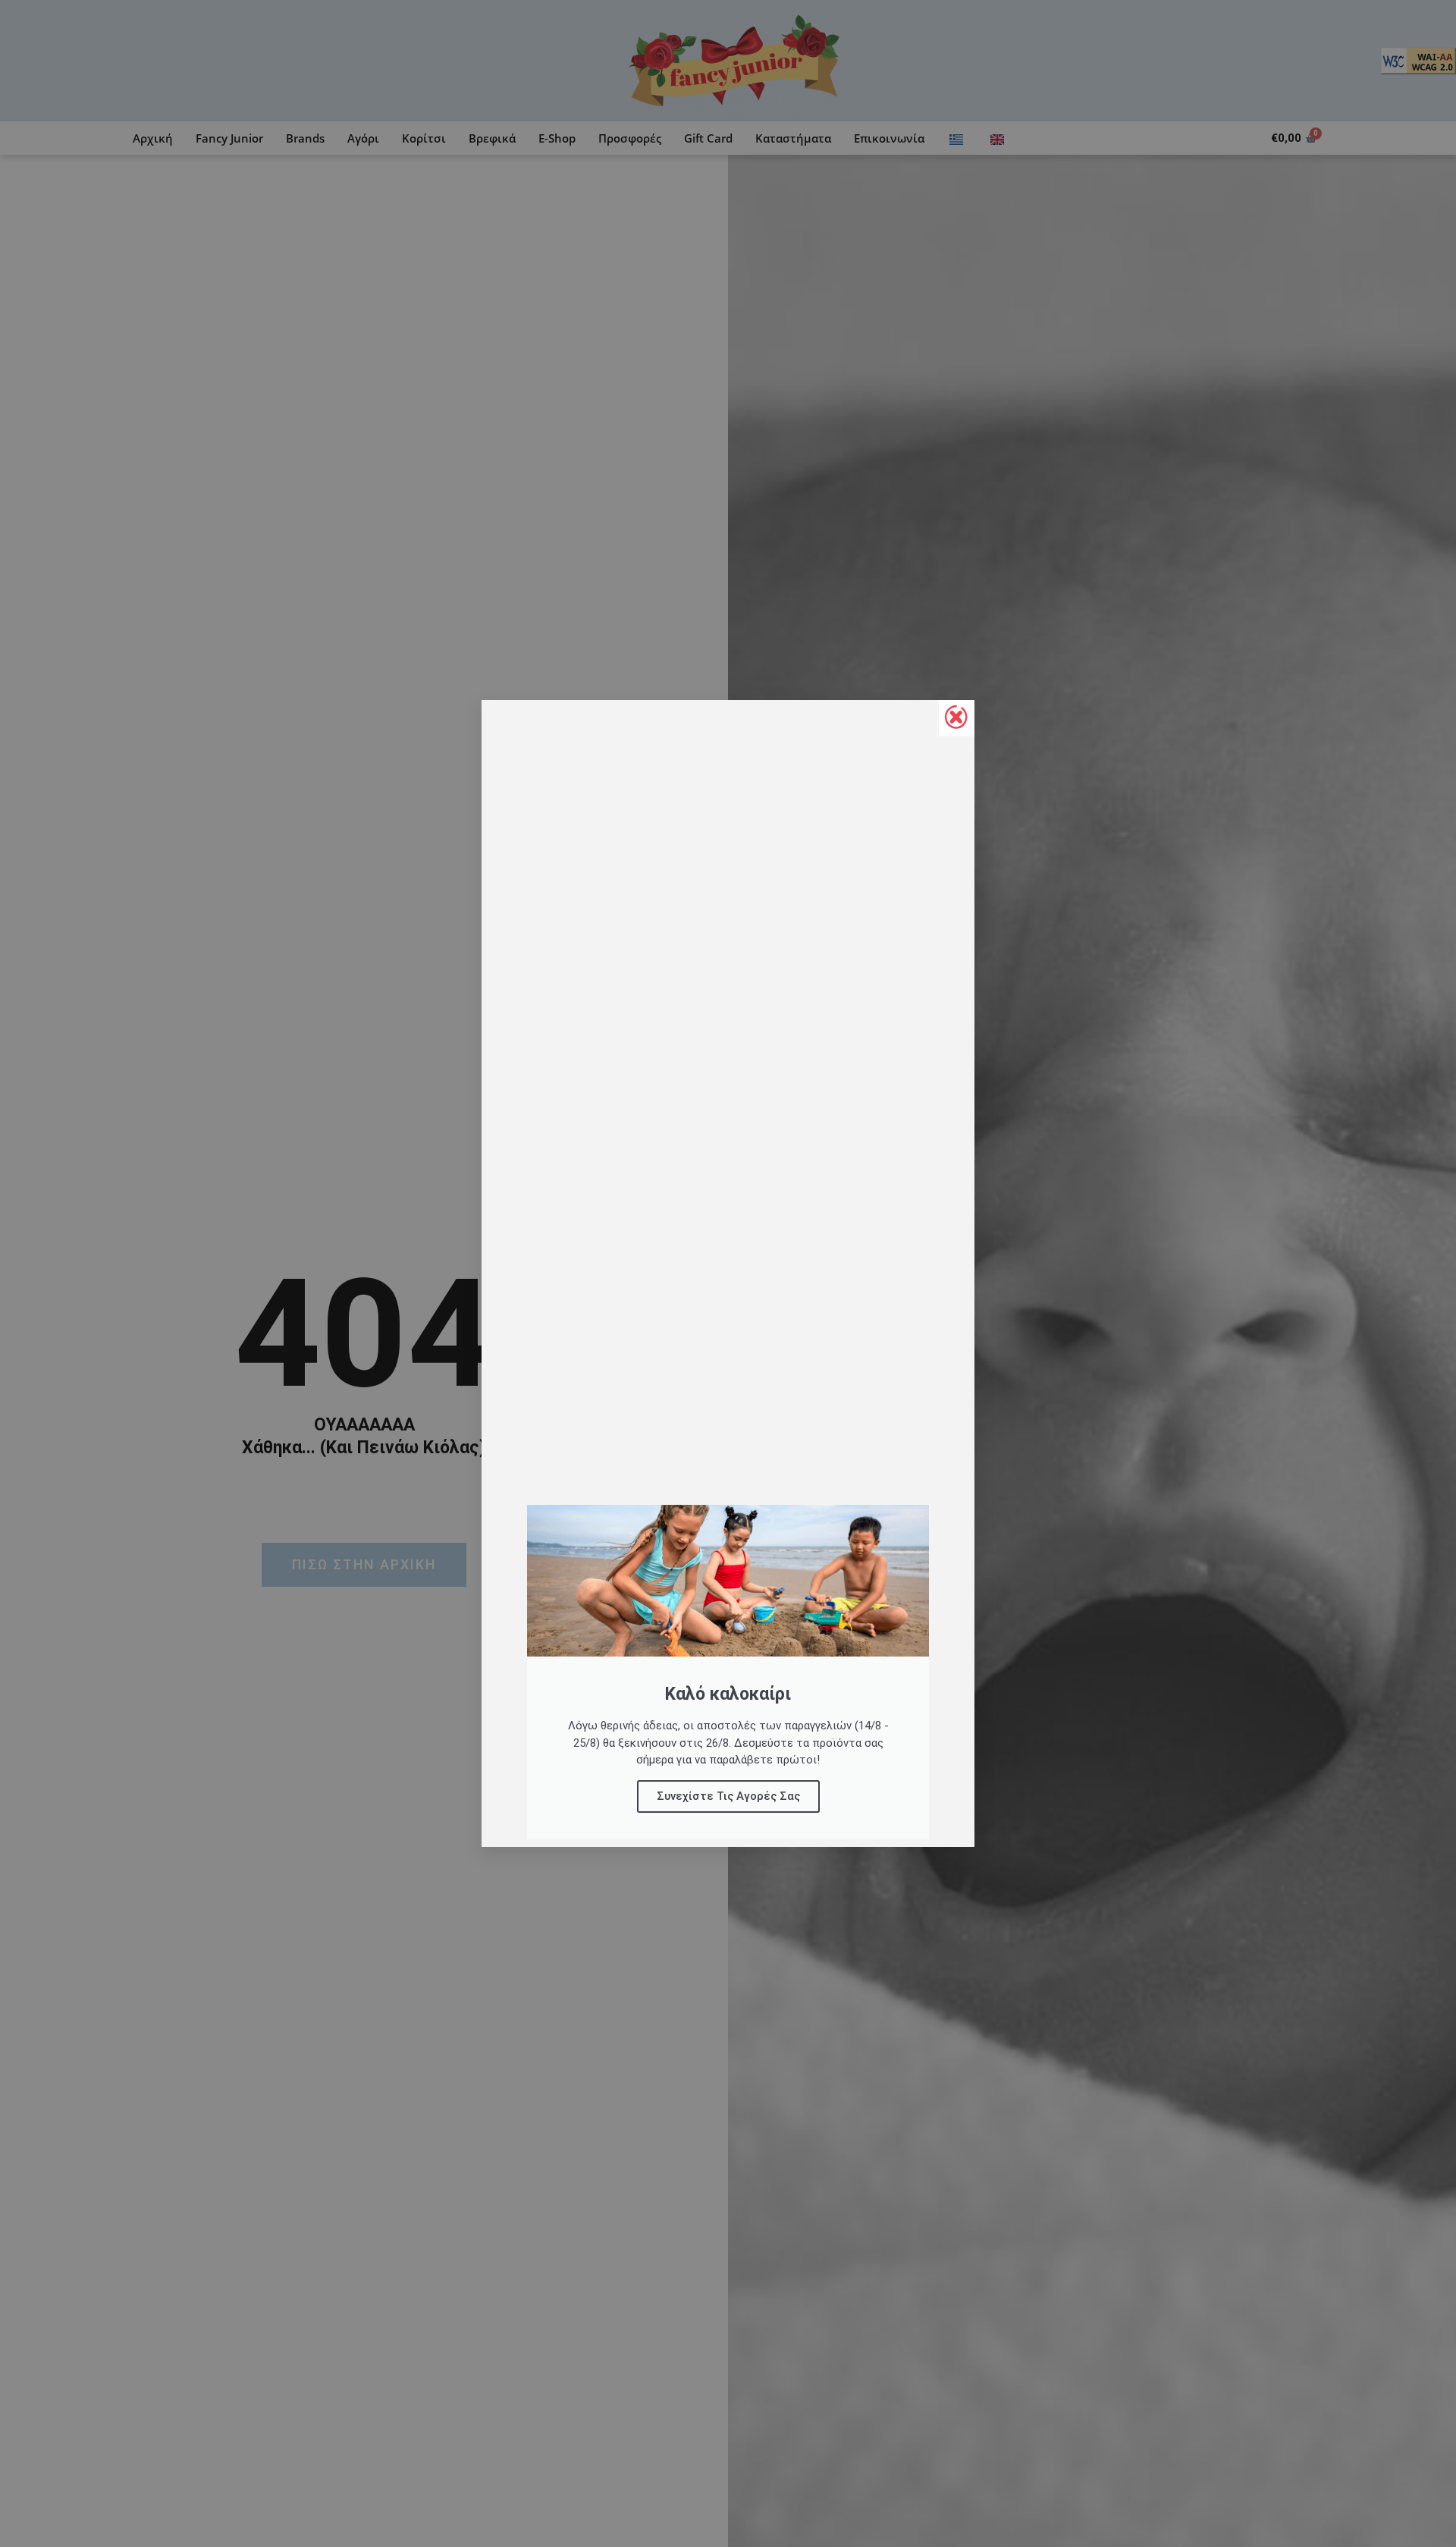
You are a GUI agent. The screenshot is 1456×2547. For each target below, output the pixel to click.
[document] (728, 1273)
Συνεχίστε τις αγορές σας (728, 1796)
